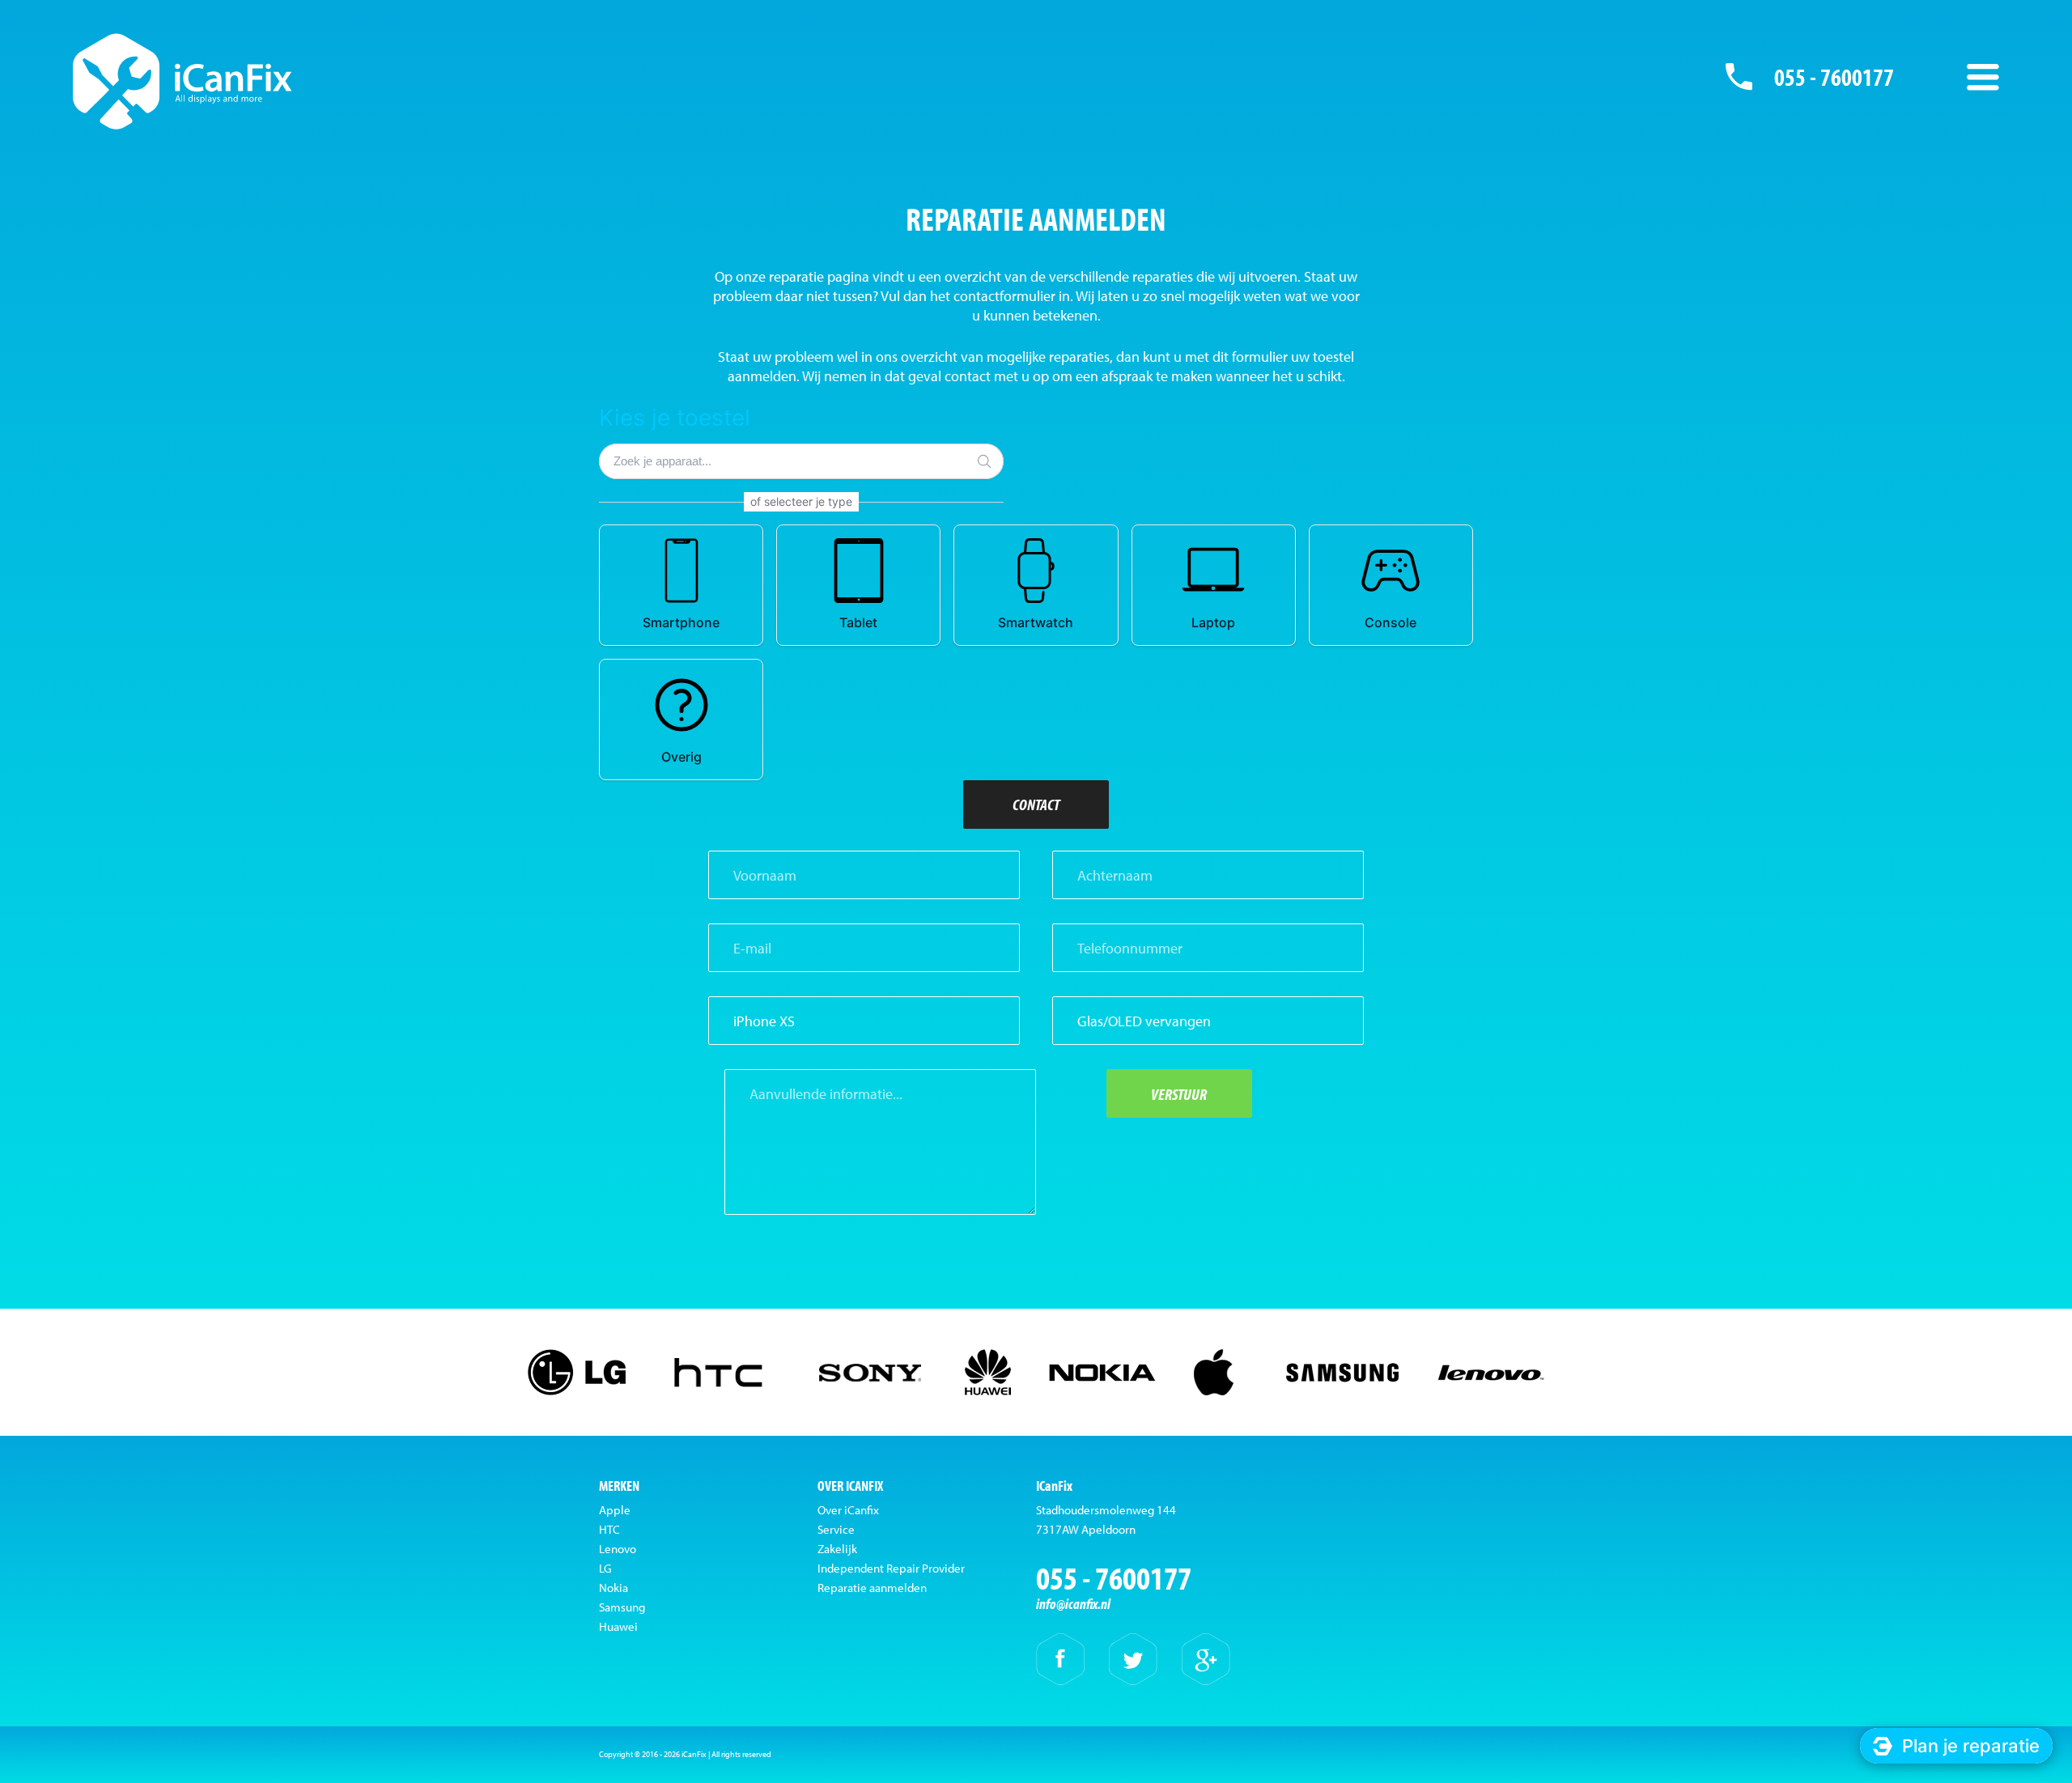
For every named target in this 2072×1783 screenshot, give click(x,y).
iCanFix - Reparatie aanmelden (183, 81)
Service (836, 1529)
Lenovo (618, 1549)
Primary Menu (1983, 77)
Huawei (618, 1626)
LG (605, 1568)
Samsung (622, 1607)
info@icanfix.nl (1073, 1604)
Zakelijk (837, 1549)
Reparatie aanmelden (872, 1588)
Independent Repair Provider (891, 1568)
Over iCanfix (848, 1510)
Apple (615, 1510)
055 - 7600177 (1834, 77)
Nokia (614, 1588)
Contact (1036, 804)
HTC (609, 1529)
